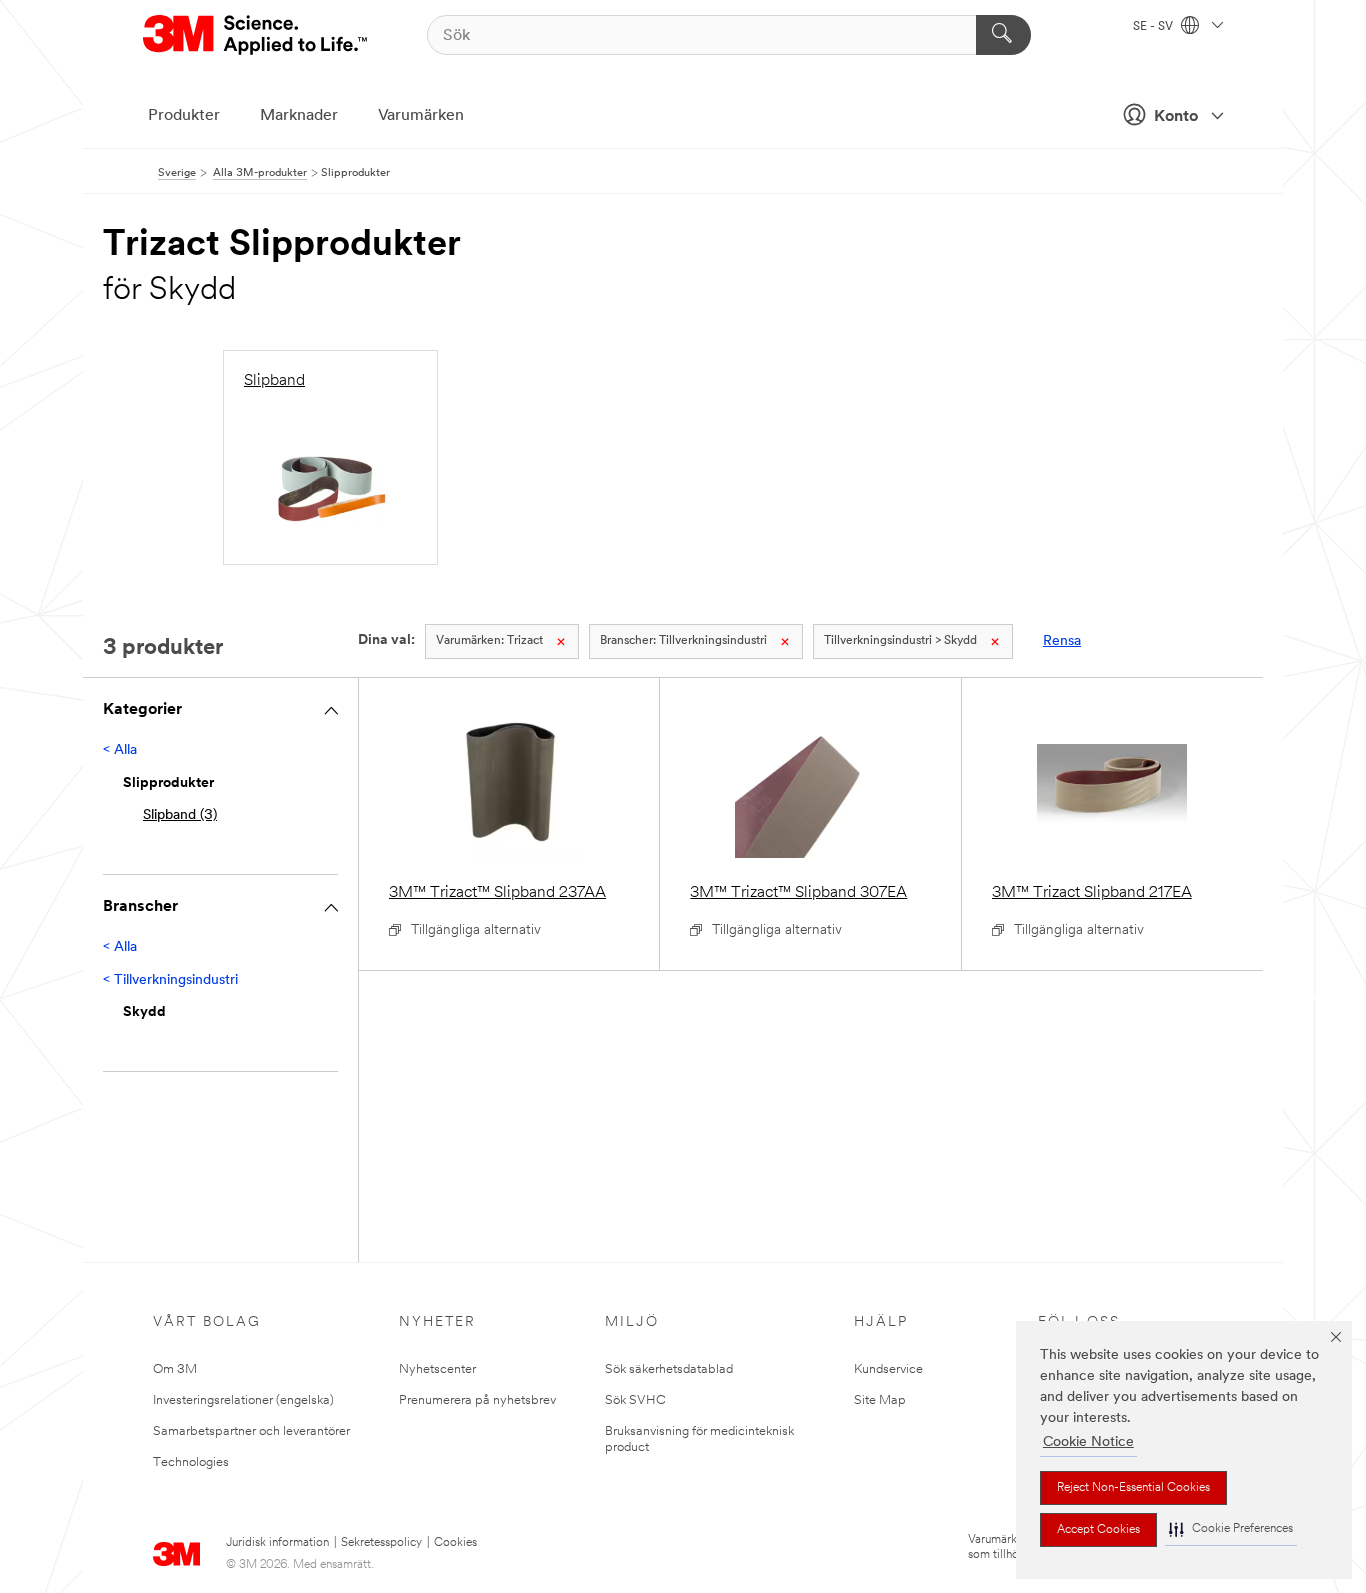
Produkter (184, 116)
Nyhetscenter (437, 1369)
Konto (1176, 117)
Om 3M (175, 1369)
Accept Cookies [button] (1098, 1530)
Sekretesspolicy (381, 1543)
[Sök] (1003, 35)
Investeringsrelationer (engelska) (243, 1400)
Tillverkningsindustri (683, 641)
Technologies (191, 1462)
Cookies (455, 1543)
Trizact (489, 641)
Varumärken (421, 116)
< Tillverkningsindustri (170, 980)
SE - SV (1154, 27)
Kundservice (888, 1369)
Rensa (1062, 641)
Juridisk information (277, 1543)
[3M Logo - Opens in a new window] (256, 35)
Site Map (880, 1400)
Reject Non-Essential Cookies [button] (1133, 1488)
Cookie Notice (1088, 1442)
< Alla (120, 750)
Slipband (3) (180, 815)
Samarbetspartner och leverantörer (251, 1431)
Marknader (299, 116)
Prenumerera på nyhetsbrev (477, 1400)
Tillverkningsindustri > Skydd (900, 641)
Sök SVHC (635, 1400)
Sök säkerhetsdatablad (669, 1369)
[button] (1231, 1529)
